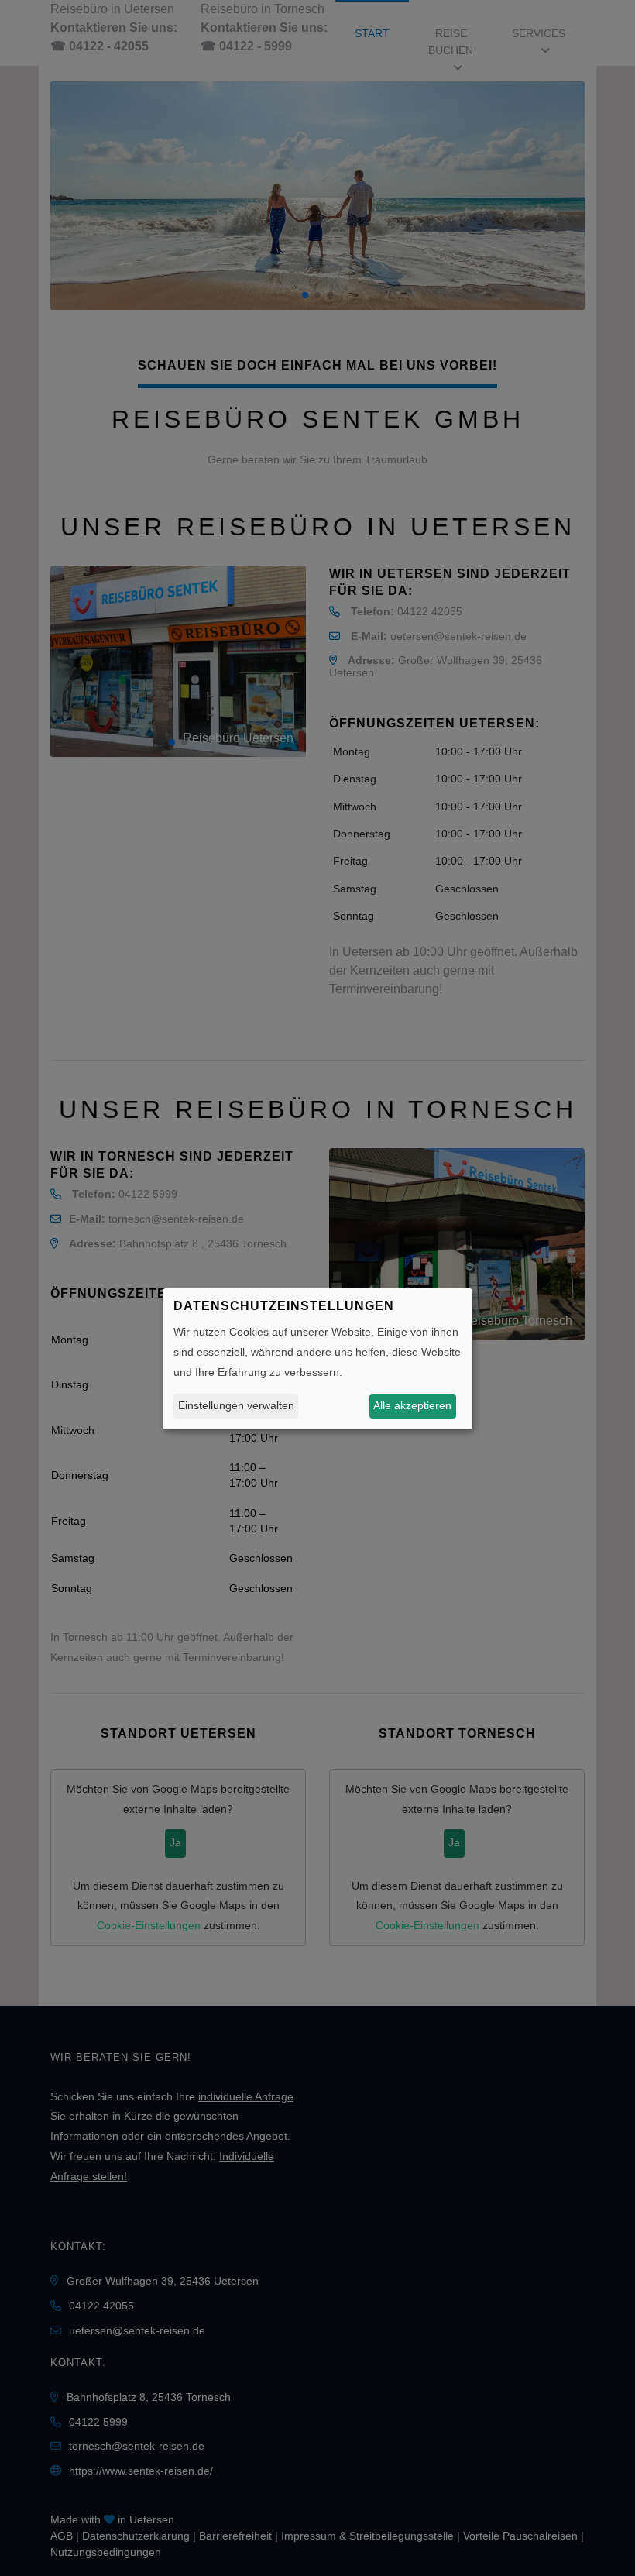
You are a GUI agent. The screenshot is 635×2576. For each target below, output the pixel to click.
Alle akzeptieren (412, 1405)
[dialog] (317, 1359)
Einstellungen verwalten (236, 1405)
